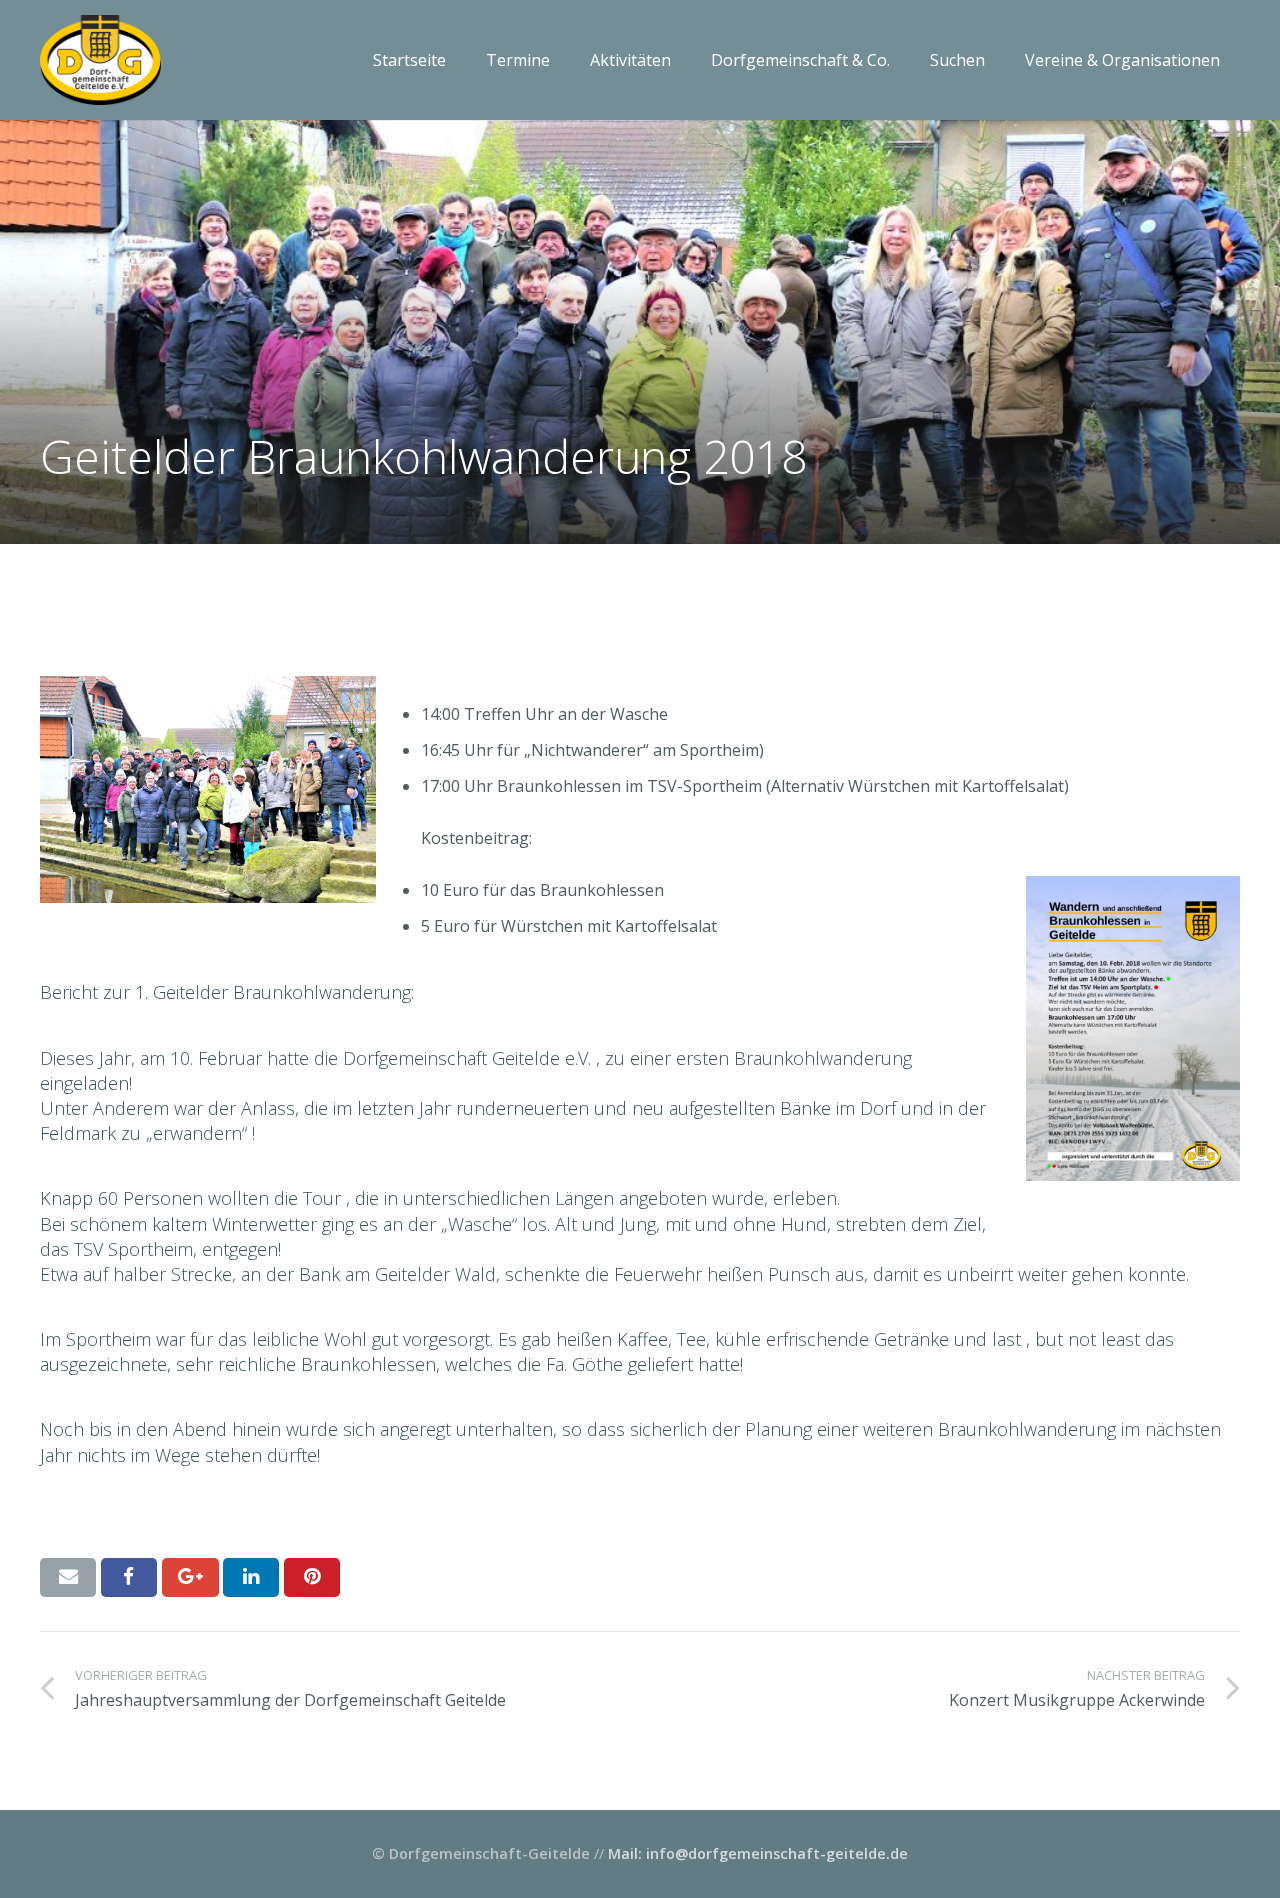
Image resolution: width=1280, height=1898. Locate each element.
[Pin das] (312, 1577)
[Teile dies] (129, 1577)
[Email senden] (68, 1577)
